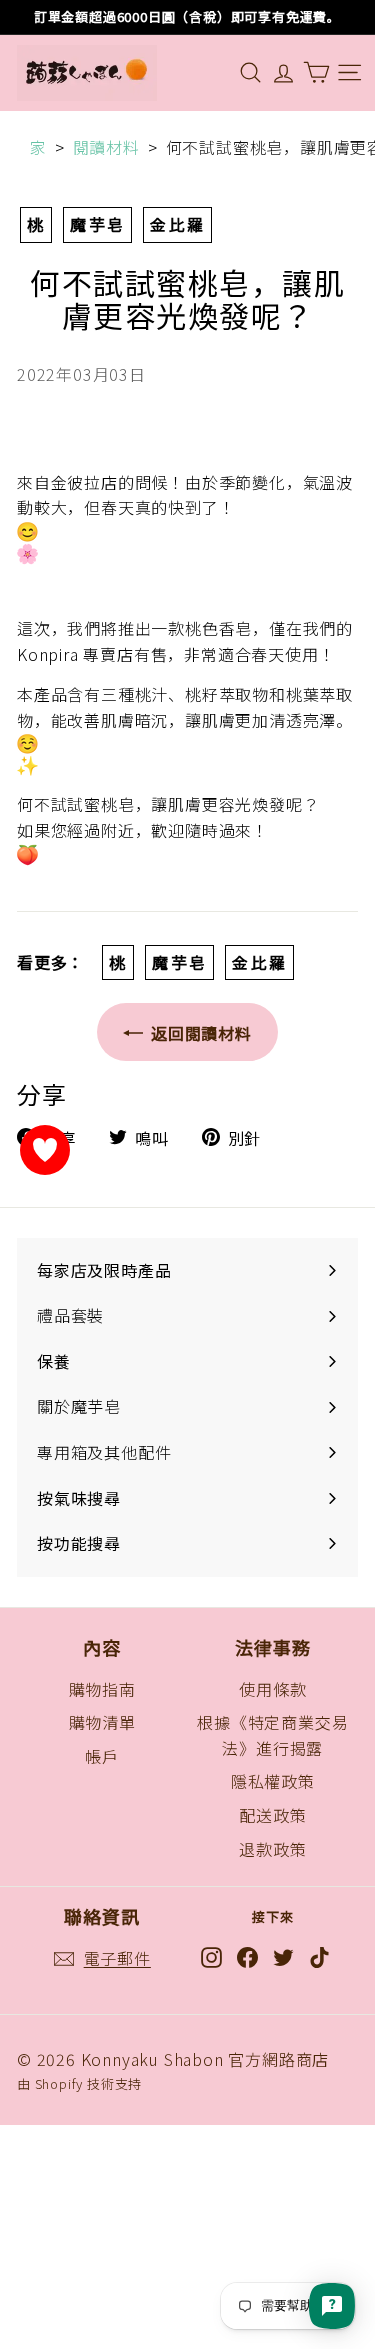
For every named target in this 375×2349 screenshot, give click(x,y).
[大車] (316, 72)
